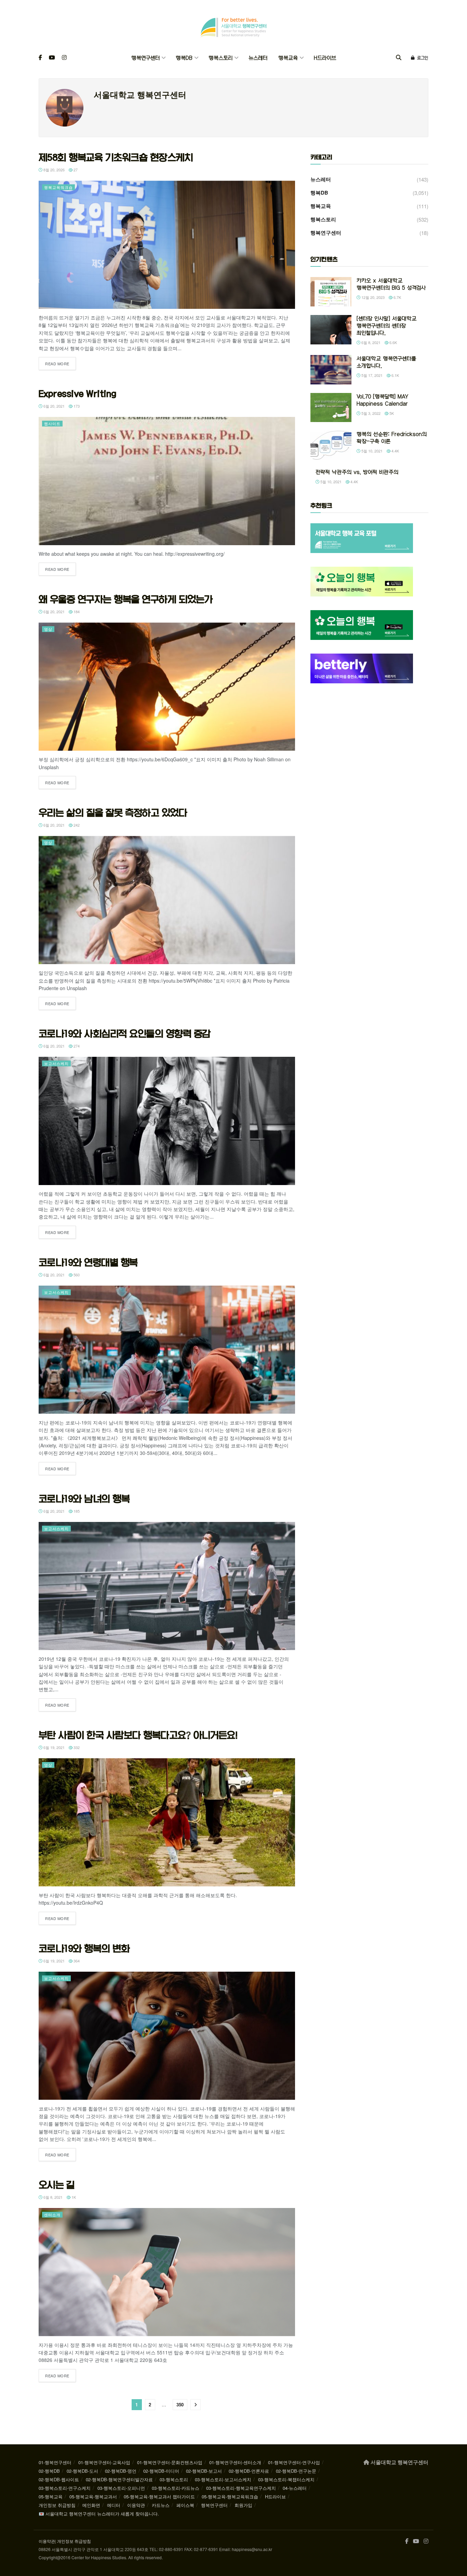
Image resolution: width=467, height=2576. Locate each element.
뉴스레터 (258, 58)
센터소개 (52, 2214)
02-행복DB (49, 2471)
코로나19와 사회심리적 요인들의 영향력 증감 (125, 1034)
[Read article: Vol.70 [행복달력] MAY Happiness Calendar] (331, 408)
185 (76, 1511)
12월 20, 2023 (372, 297)
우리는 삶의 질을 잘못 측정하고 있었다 (113, 813)
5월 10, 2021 (371, 451)
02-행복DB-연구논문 (296, 2471)
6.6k (393, 342)
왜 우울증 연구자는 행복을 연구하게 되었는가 (126, 599)
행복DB (184, 58)
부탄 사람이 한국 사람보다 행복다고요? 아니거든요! (138, 1735)
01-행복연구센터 (55, 2462)
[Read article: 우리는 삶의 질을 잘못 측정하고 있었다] (167, 900)
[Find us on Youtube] (52, 58)
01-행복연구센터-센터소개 (235, 2462)
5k (391, 413)
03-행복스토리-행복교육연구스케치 (241, 2488)
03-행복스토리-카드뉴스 (176, 2488)
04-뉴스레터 (295, 2488)
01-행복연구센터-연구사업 (294, 2462)
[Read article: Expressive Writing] (167, 481)
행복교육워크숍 (58, 187)
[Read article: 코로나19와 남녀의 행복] (167, 1586)
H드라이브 (325, 58)
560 (76, 1275)
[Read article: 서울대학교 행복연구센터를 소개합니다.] (331, 370)
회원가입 (243, 2505)
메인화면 (91, 2505)
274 (76, 1046)
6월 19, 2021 (54, 1747)
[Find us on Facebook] (40, 58)
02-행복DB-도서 (82, 2471)
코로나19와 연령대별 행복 (88, 1262)
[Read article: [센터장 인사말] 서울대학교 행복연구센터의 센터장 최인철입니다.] (331, 330)
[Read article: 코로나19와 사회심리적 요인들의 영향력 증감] (167, 1121)
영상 (48, 629)
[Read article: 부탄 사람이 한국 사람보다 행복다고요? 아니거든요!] (167, 1822)
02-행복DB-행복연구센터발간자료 (119, 2479)
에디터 (114, 2505)
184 (76, 612)
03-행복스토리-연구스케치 (65, 2488)
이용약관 (136, 2505)
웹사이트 (52, 423)
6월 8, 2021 (52, 2197)
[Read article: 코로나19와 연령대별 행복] (167, 1350)
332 (76, 1747)
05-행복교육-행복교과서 (93, 2496)
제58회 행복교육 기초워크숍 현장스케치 (116, 157)
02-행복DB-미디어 (161, 2471)
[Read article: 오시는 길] (167, 2272)
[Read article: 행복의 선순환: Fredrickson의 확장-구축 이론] (331, 445)
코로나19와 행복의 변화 (84, 1948)
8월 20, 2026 (54, 170)
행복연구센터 (145, 58)
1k (73, 2197)
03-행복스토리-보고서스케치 (223, 2479)
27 (75, 170)
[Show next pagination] (196, 2405)
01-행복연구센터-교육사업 (104, 2462)
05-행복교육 (51, 2496)
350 (180, 2404)
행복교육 (288, 58)
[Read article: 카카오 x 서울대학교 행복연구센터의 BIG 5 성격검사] (331, 292)
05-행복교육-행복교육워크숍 (230, 2496)
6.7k (397, 297)
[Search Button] (399, 58)
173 (76, 406)
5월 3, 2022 (370, 413)
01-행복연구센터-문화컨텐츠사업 (170, 2462)
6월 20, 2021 (54, 406)
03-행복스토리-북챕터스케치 (286, 2479)
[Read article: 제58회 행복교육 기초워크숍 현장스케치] (167, 245)
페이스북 (185, 2505)
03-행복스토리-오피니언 (121, 2488)
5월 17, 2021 (371, 375)
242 (76, 825)
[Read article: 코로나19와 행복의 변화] (167, 2036)
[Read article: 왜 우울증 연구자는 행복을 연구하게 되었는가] (167, 687)
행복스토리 (221, 58)
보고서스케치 (56, 1063)
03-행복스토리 (174, 2479)
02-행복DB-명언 (121, 2471)
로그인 (422, 58)
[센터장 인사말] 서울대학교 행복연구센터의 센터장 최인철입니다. (386, 326)
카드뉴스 (161, 2505)
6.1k (395, 375)
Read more (61, 363)
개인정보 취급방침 (57, 2505)
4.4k (395, 451)
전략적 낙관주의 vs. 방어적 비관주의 (357, 472)
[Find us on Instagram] (64, 58)
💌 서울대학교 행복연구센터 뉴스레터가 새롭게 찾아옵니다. (99, 2514)
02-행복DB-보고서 (204, 2471)
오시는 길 (57, 2185)
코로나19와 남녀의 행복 (84, 1499)
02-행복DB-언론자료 (249, 2471)
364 (76, 1961)
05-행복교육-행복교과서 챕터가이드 (159, 2496)
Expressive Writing (77, 394)
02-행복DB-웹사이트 (59, 2479)
